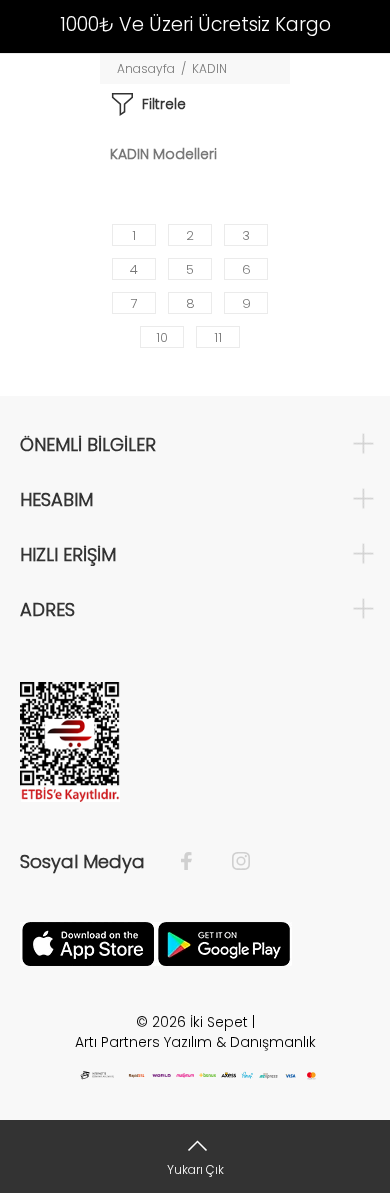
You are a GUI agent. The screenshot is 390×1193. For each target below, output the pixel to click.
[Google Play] (224, 943)
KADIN (209, 68)
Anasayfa (146, 68)
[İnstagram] (231, 862)
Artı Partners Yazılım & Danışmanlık (195, 1042)
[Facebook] (196, 862)
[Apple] (88, 943)
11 (218, 337)
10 (162, 337)
